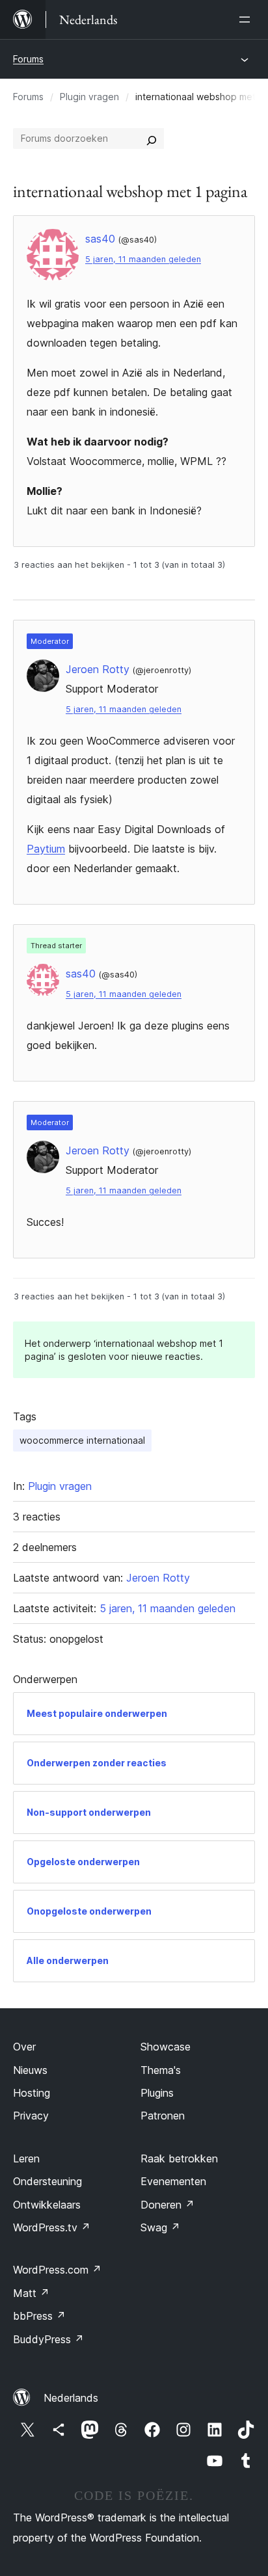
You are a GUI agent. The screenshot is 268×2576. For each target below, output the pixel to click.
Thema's (161, 2070)
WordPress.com (57, 2270)
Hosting (32, 2093)
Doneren (167, 2205)
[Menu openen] (247, 20)
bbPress (39, 2316)
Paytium (46, 849)
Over (24, 2047)
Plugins (157, 2093)
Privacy (31, 2116)
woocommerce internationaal (82, 1440)
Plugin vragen (89, 97)
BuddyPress (48, 2339)
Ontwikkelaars (47, 2205)
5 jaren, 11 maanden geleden (143, 259)
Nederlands (71, 2398)
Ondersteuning (47, 2181)
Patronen (163, 2116)
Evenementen (173, 2181)
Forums (28, 59)
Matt (31, 2293)
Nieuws (30, 2070)
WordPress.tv (52, 2227)
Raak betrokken (179, 2158)
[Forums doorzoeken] (152, 139)
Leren (26, 2158)
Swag (160, 2227)
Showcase (166, 2047)
